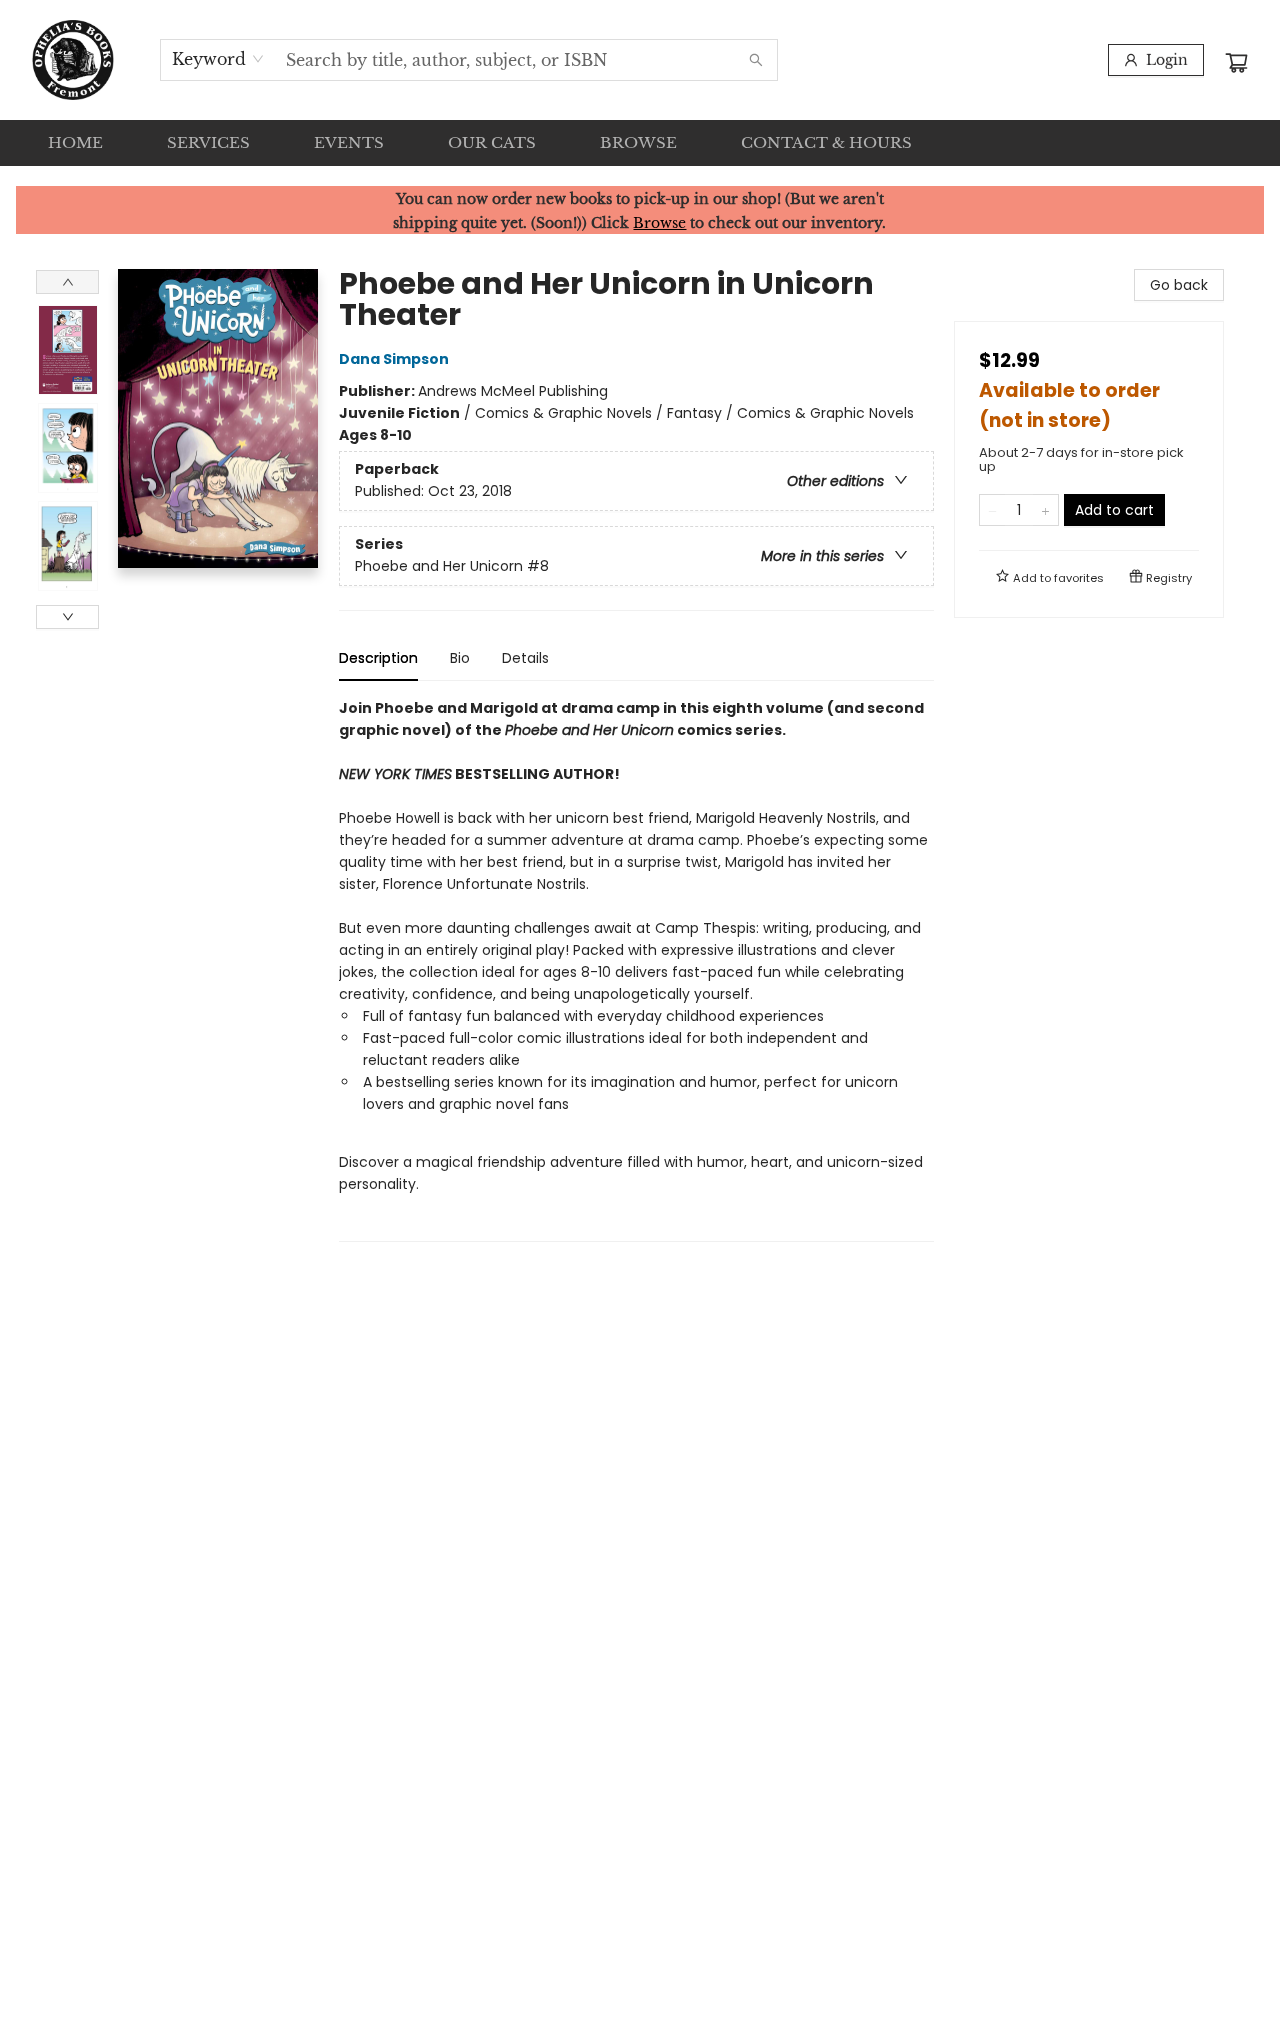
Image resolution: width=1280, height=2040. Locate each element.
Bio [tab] (460, 658)
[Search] (756, 60)
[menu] (640, 143)
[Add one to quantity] (1045, 510)
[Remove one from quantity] (992, 510)
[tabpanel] (636, 969)
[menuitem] (75, 143)
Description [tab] (378, 658)
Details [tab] (525, 658)
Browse (659, 223)
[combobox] (218, 59)
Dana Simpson (394, 359)
